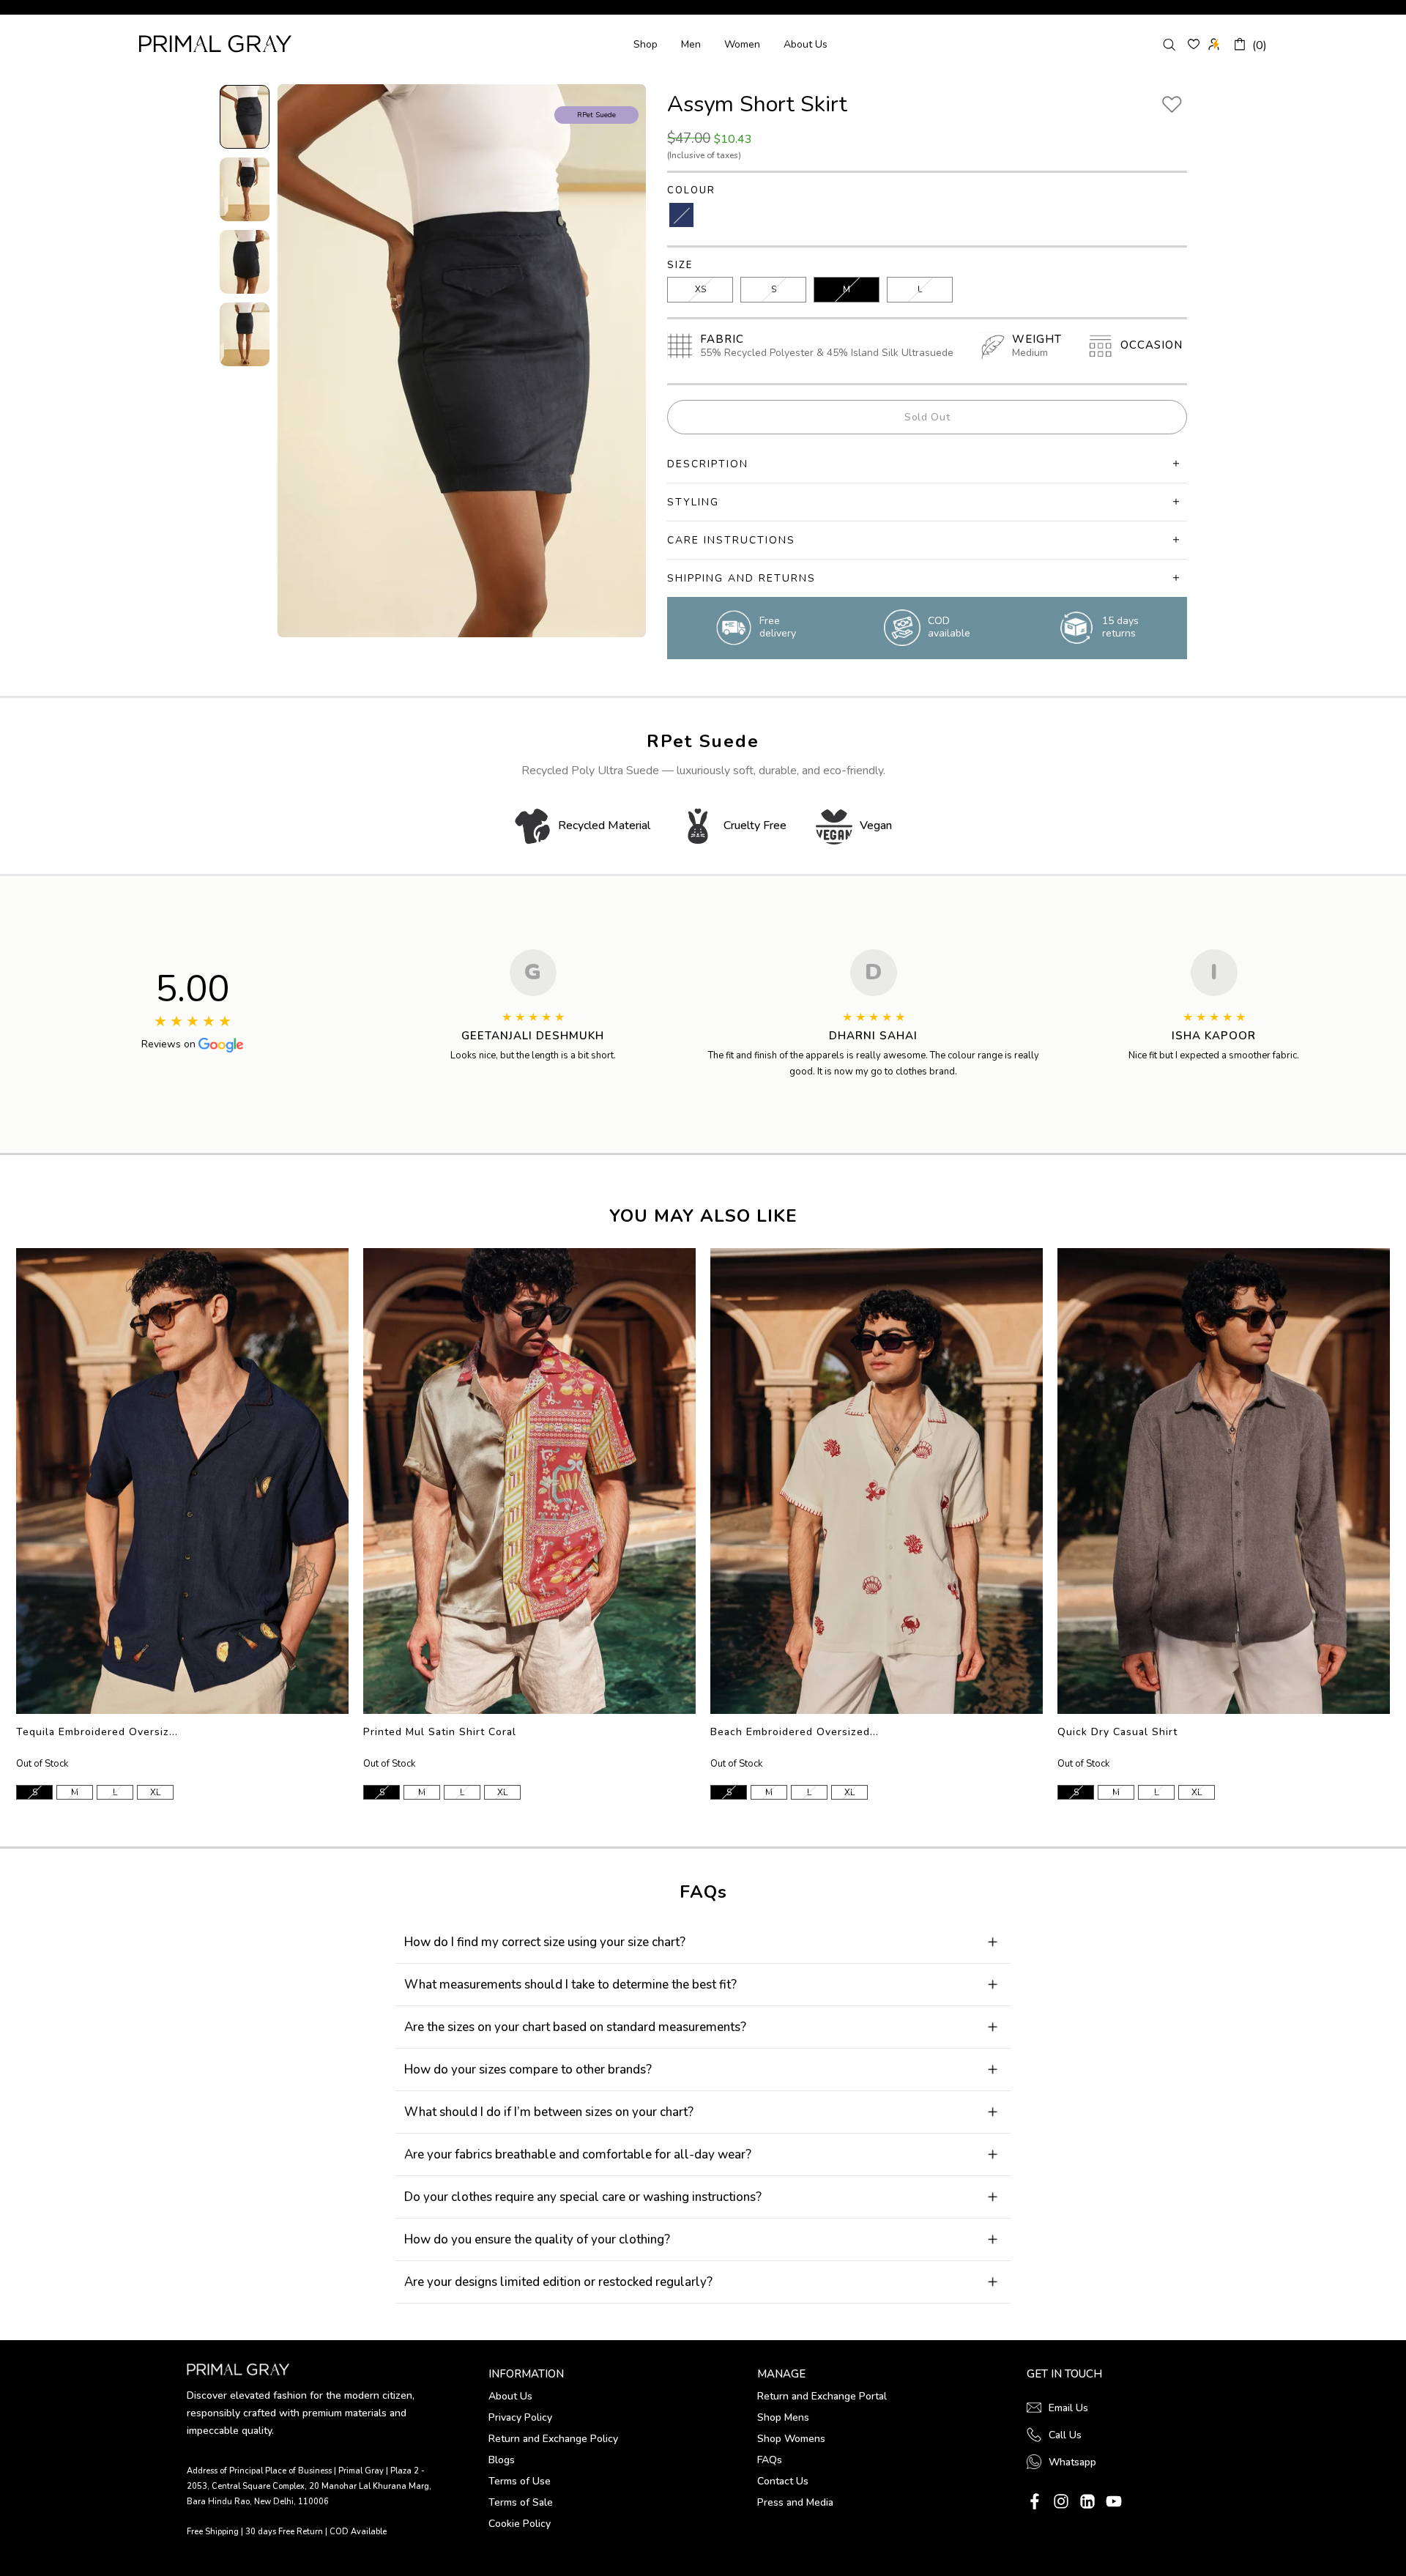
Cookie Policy (520, 2524)
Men (691, 44)
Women (742, 44)
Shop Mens (783, 2417)
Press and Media (795, 2502)
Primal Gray (215, 44)
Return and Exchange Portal (822, 2396)
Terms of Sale (521, 2502)
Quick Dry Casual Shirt (1117, 1732)
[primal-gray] (1194, 44)
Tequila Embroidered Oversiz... (97, 1732)
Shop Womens (791, 2439)
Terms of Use (520, 2481)
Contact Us (783, 2481)
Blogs (502, 2460)
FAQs (770, 2460)
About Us (806, 44)
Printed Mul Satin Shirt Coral (440, 1732)
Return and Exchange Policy (553, 2439)
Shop (646, 44)
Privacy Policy (520, 2417)
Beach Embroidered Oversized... (795, 1732)
